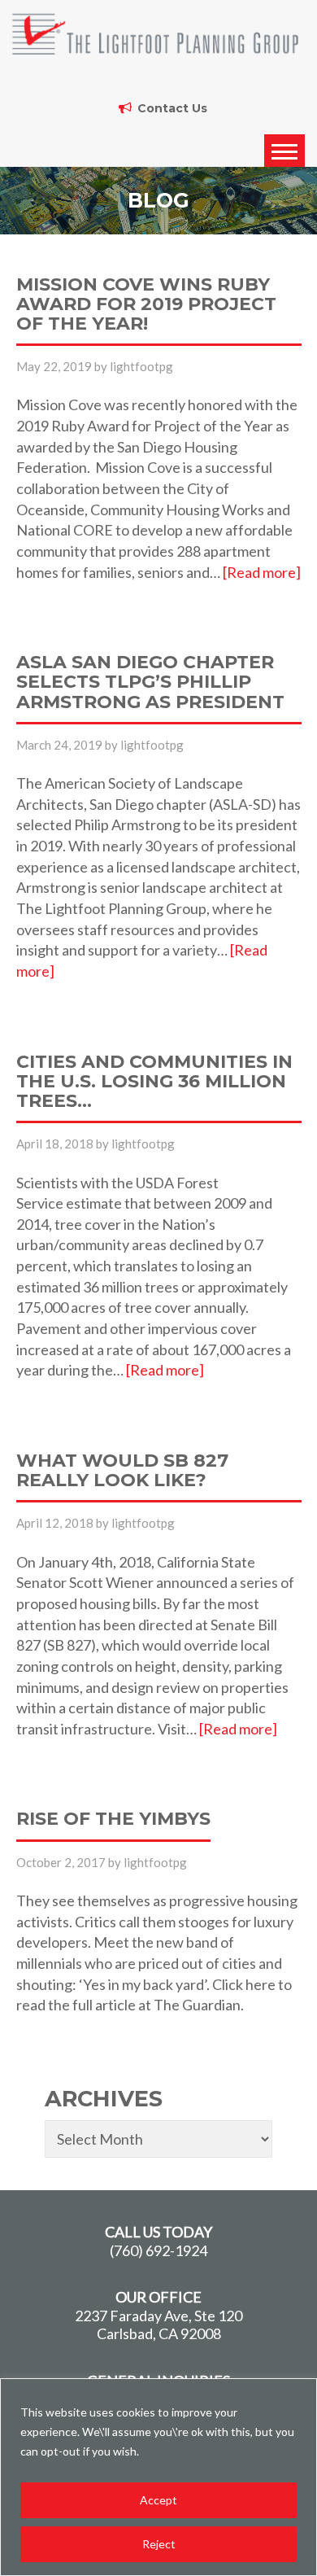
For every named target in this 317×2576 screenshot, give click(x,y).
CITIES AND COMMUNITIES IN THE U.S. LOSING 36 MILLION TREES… (154, 1082)
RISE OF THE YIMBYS (113, 1819)
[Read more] (262, 572)
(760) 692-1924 (158, 2250)
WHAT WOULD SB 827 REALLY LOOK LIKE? (122, 1471)
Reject (159, 2544)
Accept (158, 2500)
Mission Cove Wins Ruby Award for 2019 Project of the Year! (146, 305)
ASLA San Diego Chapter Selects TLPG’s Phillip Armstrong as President (150, 682)
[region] (158, 2477)
